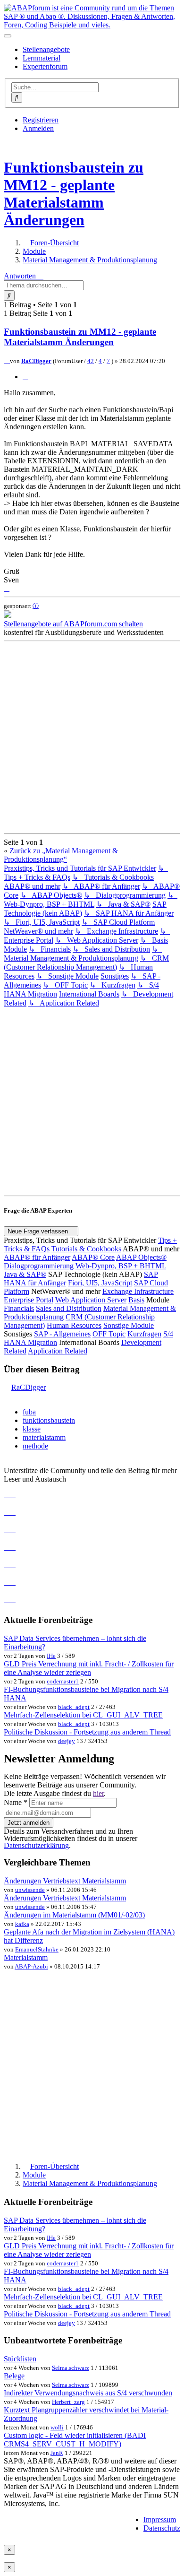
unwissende (30, 1890)
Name (16, 1802)
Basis (136, 1300)
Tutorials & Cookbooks (86, 1249)
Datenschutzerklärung (36, 1845)
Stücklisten (20, 2359)
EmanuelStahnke (37, 1949)
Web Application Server (91, 1300)
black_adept (74, 1707)
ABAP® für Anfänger (37, 1257)
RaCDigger (36, 361)
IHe (51, 1656)
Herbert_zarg (68, 2402)
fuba (29, 1412)
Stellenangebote (46, 49)
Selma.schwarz (71, 2368)
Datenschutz (162, 2528)
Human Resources (74, 1325)
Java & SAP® (25, 1274)
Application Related (58, 1351)
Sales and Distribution (69, 1308)
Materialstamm (26, 1957)
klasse (32, 1429)
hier (98, 1793)
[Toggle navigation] (8, 36)
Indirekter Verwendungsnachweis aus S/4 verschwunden (88, 2393)
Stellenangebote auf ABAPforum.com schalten (73, 624)
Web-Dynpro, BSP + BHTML (121, 1266)
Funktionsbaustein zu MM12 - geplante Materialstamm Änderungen (74, 194)
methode (35, 1446)
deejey (67, 1741)
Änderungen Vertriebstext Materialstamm (65, 1881)
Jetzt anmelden (29, 1823)
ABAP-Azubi (31, 1966)
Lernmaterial (42, 58)
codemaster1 (63, 1681)
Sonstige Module (129, 1325)
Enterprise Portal (29, 1300)
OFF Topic (109, 1334)
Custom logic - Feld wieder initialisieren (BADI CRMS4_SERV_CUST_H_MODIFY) (75, 2440)
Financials (19, 1308)
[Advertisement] (92, 737)
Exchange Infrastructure (138, 1291)
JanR (57, 2453)
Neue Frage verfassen (39, 1231)
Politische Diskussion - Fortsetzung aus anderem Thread (87, 1732)
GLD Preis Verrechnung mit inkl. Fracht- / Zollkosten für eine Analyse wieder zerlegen (89, 1668)
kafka (22, 1924)
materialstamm (44, 1437)
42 (91, 361)
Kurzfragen (144, 1334)
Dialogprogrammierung (39, 1266)
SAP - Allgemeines (62, 1334)
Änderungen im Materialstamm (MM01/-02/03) (74, 1915)
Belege (14, 2376)
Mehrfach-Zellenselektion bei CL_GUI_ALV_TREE (83, 1715)
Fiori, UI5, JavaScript (100, 1283)
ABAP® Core (93, 1257)
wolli (57, 2427)
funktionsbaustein (49, 1420)
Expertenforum (45, 66)
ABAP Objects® (141, 1257)
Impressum (160, 2520)
